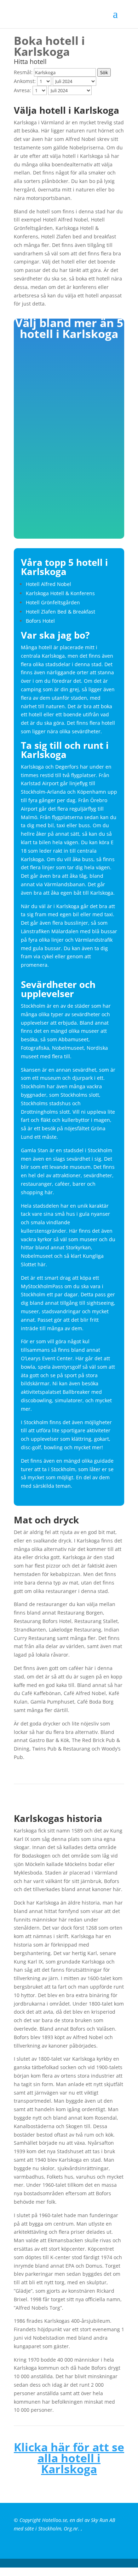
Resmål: (23, 72)
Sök (104, 72)
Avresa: (22, 90)
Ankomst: (25, 81)
